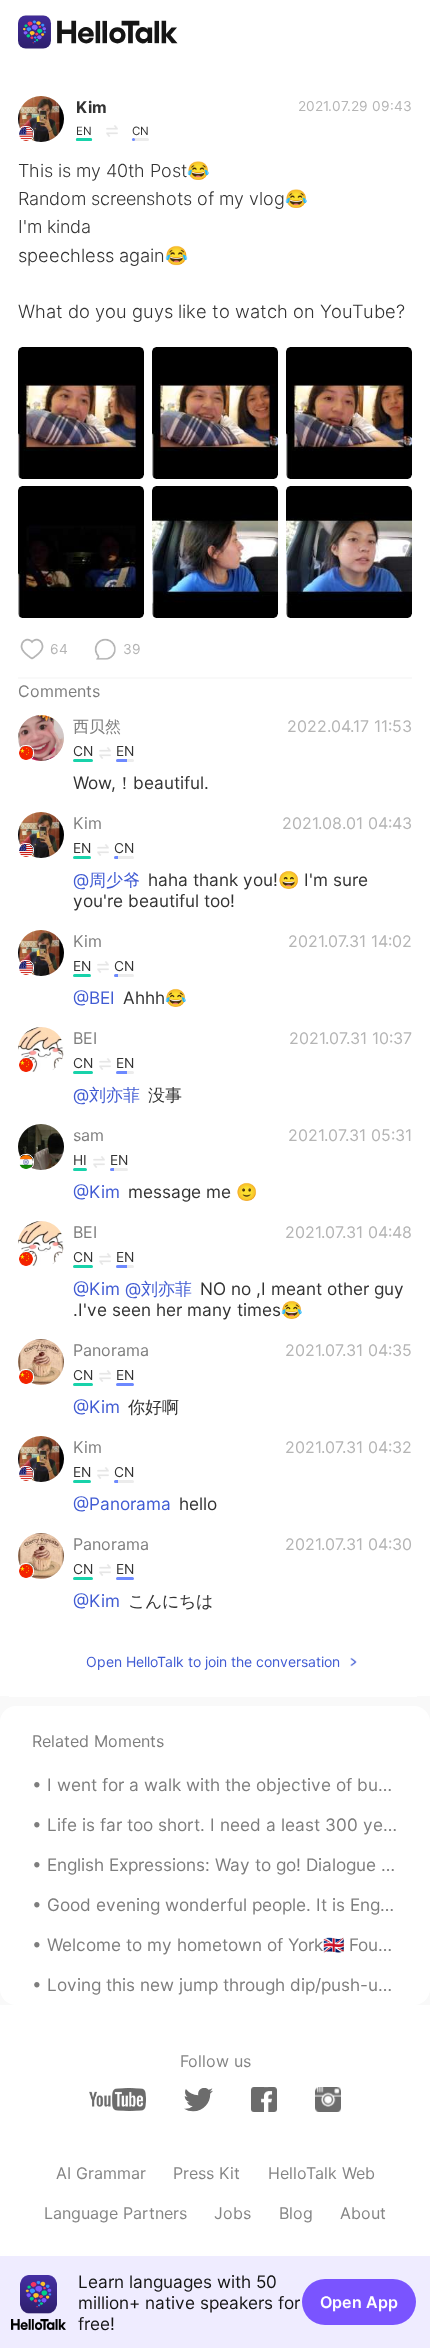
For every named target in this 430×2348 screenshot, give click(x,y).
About (363, 2213)
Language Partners (115, 2213)
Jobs (232, 2213)
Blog (296, 2213)
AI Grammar (101, 2173)
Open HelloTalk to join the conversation (213, 1661)
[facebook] (264, 2099)
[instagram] (328, 2099)
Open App (359, 2302)
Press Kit (206, 2173)
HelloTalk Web (321, 2173)
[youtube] (117, 2099)
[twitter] (198, 2100)
